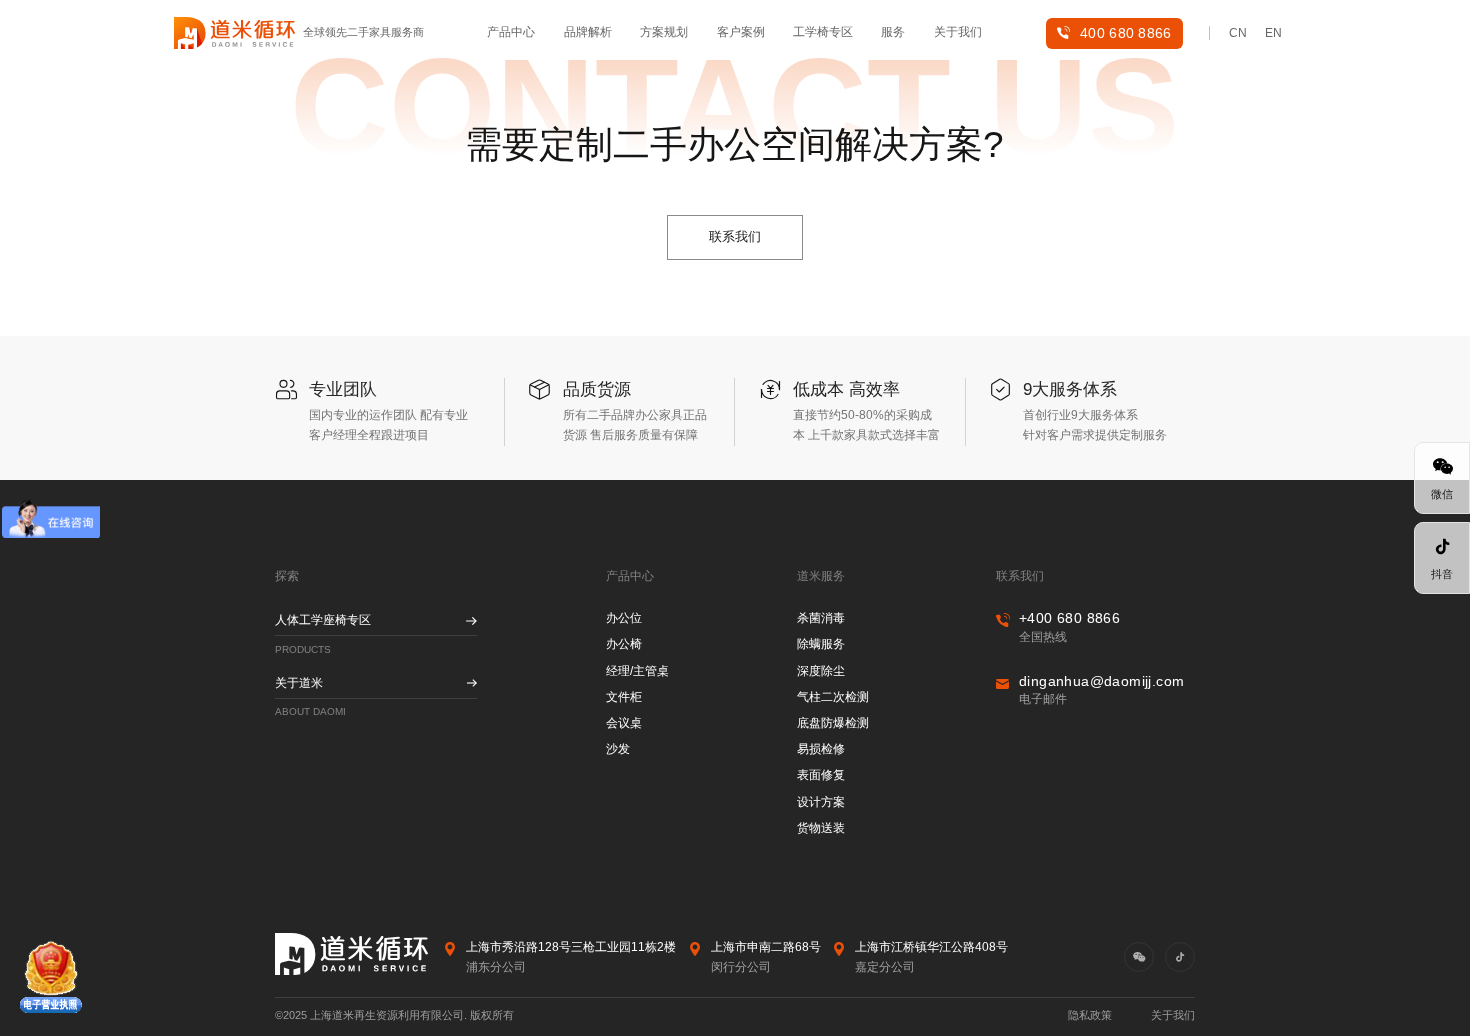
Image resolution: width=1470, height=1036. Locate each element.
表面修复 (821, 775)
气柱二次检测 (833, 697)
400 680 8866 (1126, 33)
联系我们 (735, 236)
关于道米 (299, 683)
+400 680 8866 (1069, 618)
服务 (893, 32)
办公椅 (624, 644)
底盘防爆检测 (833, 723)
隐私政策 (1090, 1015)
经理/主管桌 (637, 671)
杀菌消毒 (821, 618)
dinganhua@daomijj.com (1101, 681)
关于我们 (958, 32)
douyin (1180, 957)
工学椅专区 (823, 32)
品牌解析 (588, 32)
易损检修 (821, 749)
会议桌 (624, 723)
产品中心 (511, 32)
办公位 (624, 618)
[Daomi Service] (234, 33)
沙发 (618, 749)
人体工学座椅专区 (323, 620)
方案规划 (664, 32)
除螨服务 (821, 644)
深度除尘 (821, 671)
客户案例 (741, 32)
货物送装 (821, 828)
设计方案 (821, 802)
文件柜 (624, 697)
